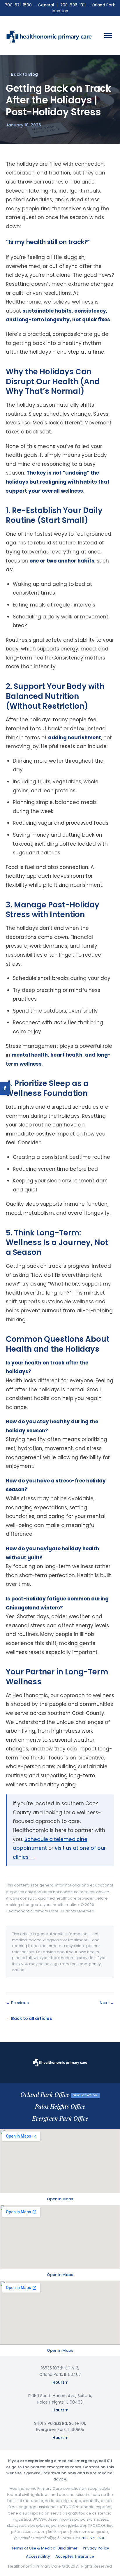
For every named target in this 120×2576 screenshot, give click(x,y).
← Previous (17, 2003)
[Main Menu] (108, 36)
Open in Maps (60, 2199)
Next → (107, 2003)
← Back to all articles (29, 2018)
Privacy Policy (96, 2548)
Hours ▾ (60, 2382)
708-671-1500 (18, 5)
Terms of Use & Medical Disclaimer (44, 2548)
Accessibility (38, 2556)
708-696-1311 (73, 5)
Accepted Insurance (75, 2556)
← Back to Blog (22, 74)
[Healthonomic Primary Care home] (49, 36)
